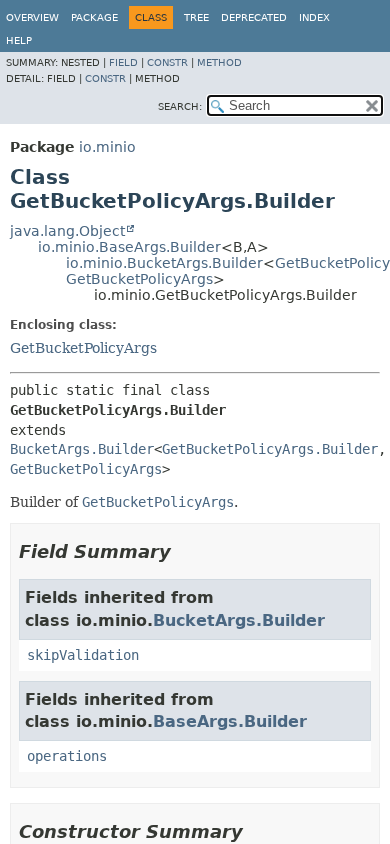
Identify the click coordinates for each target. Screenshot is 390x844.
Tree (196, 17)
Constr (167, 62)
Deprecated (254, 17)
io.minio (107, 147)
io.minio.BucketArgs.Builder (164, 263)
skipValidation (83, 655)
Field (123, 62)
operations (67, 756)
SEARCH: (180, 106)
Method (219, 62)
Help (19, 40)
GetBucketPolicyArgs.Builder (270, 449)
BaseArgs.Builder (230, 721)
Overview (32, 17)
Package (94, 17)
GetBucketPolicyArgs (139, 279)
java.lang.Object (67, 231)
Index (314, 17)
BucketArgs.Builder (82, 449)
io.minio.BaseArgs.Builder (129, 247)
